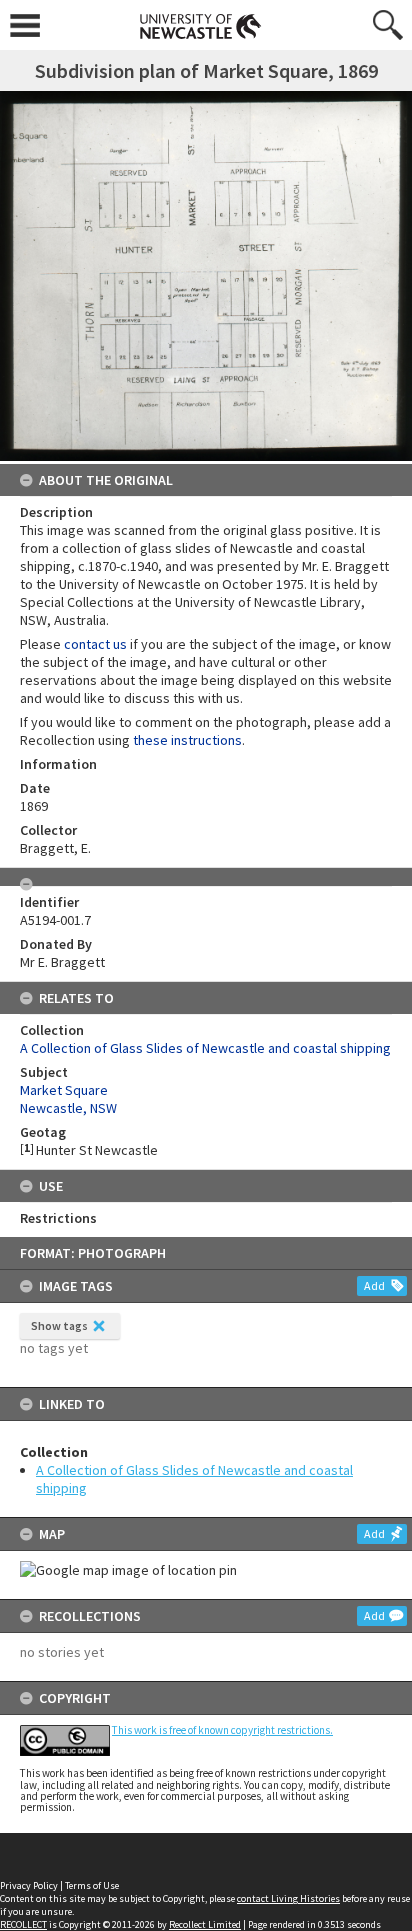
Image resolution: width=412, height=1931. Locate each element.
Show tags (59, 1325)
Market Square (64, 1090)
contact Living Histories (288, 1898)
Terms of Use (92, 1885)
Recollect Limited (205, 1924)
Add (374, 1285)
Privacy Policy (29, 1885)
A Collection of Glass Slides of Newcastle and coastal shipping (205, 1048)
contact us (95, 644)
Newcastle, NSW (68, 1108)
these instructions (187, 740)
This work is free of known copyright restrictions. (222, 1730)
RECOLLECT (23, 1924)
